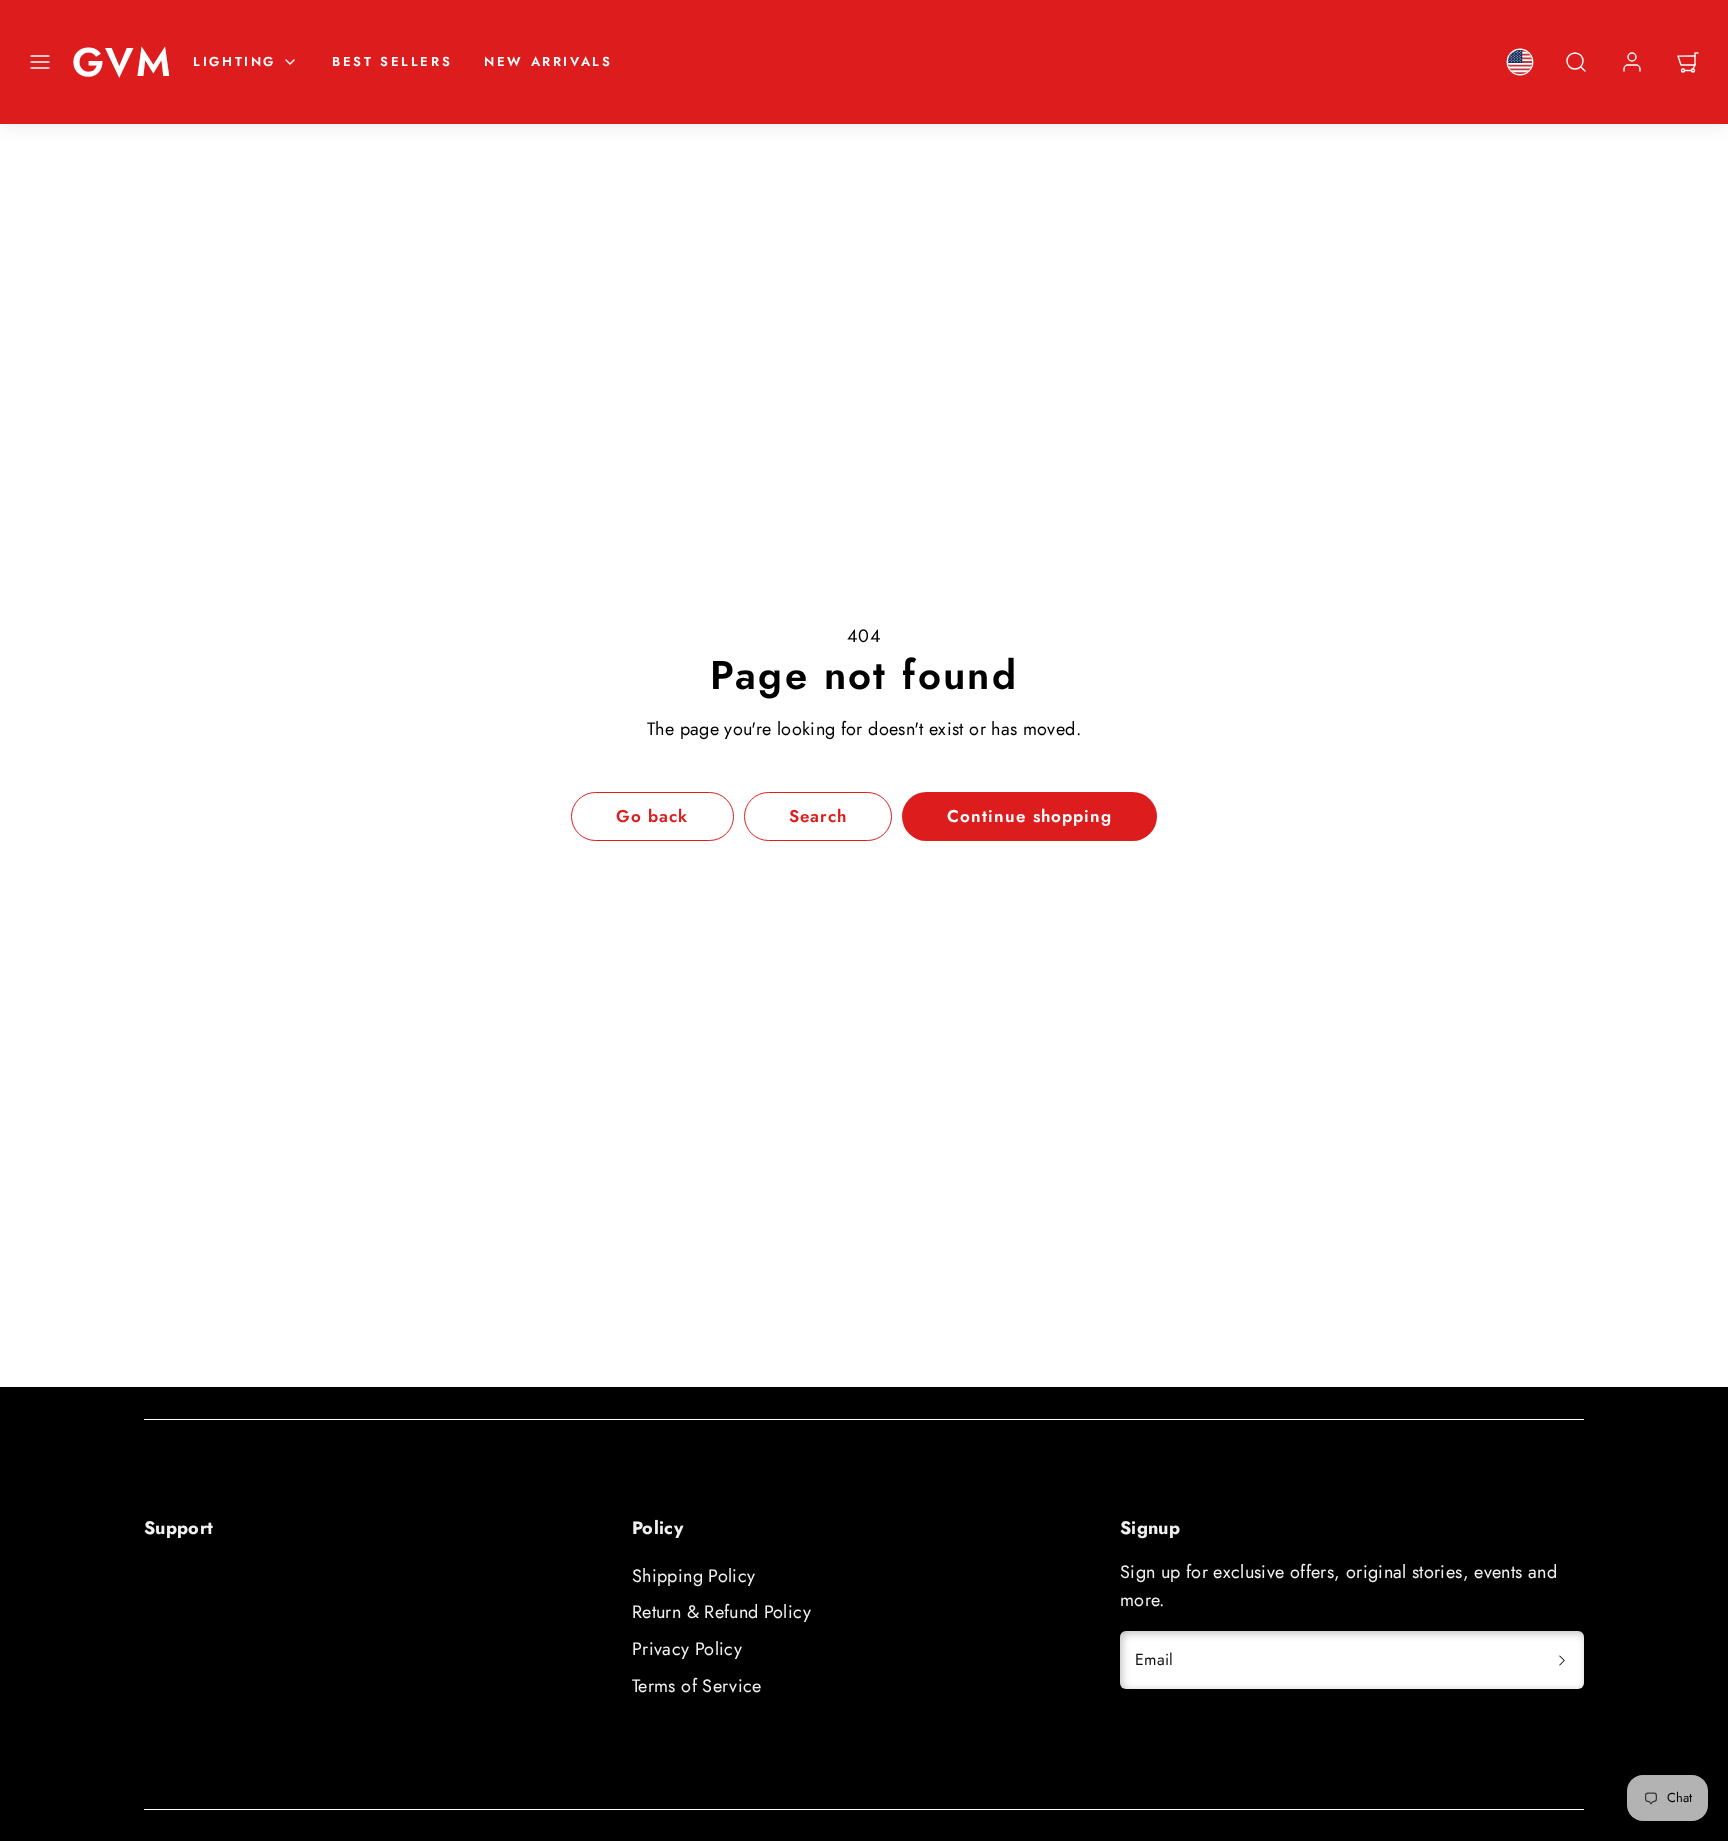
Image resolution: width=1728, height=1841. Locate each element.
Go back (652, 816)
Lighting (234, 61)
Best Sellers (392, 61)
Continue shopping (1029, 816)
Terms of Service (697, 1686)
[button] (40, 62)
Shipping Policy (693, 1576)
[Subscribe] (1562, 1660)
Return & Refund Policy (721, 1612)
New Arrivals (548, 61)
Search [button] (818, 816)
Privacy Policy (687, 1649)
